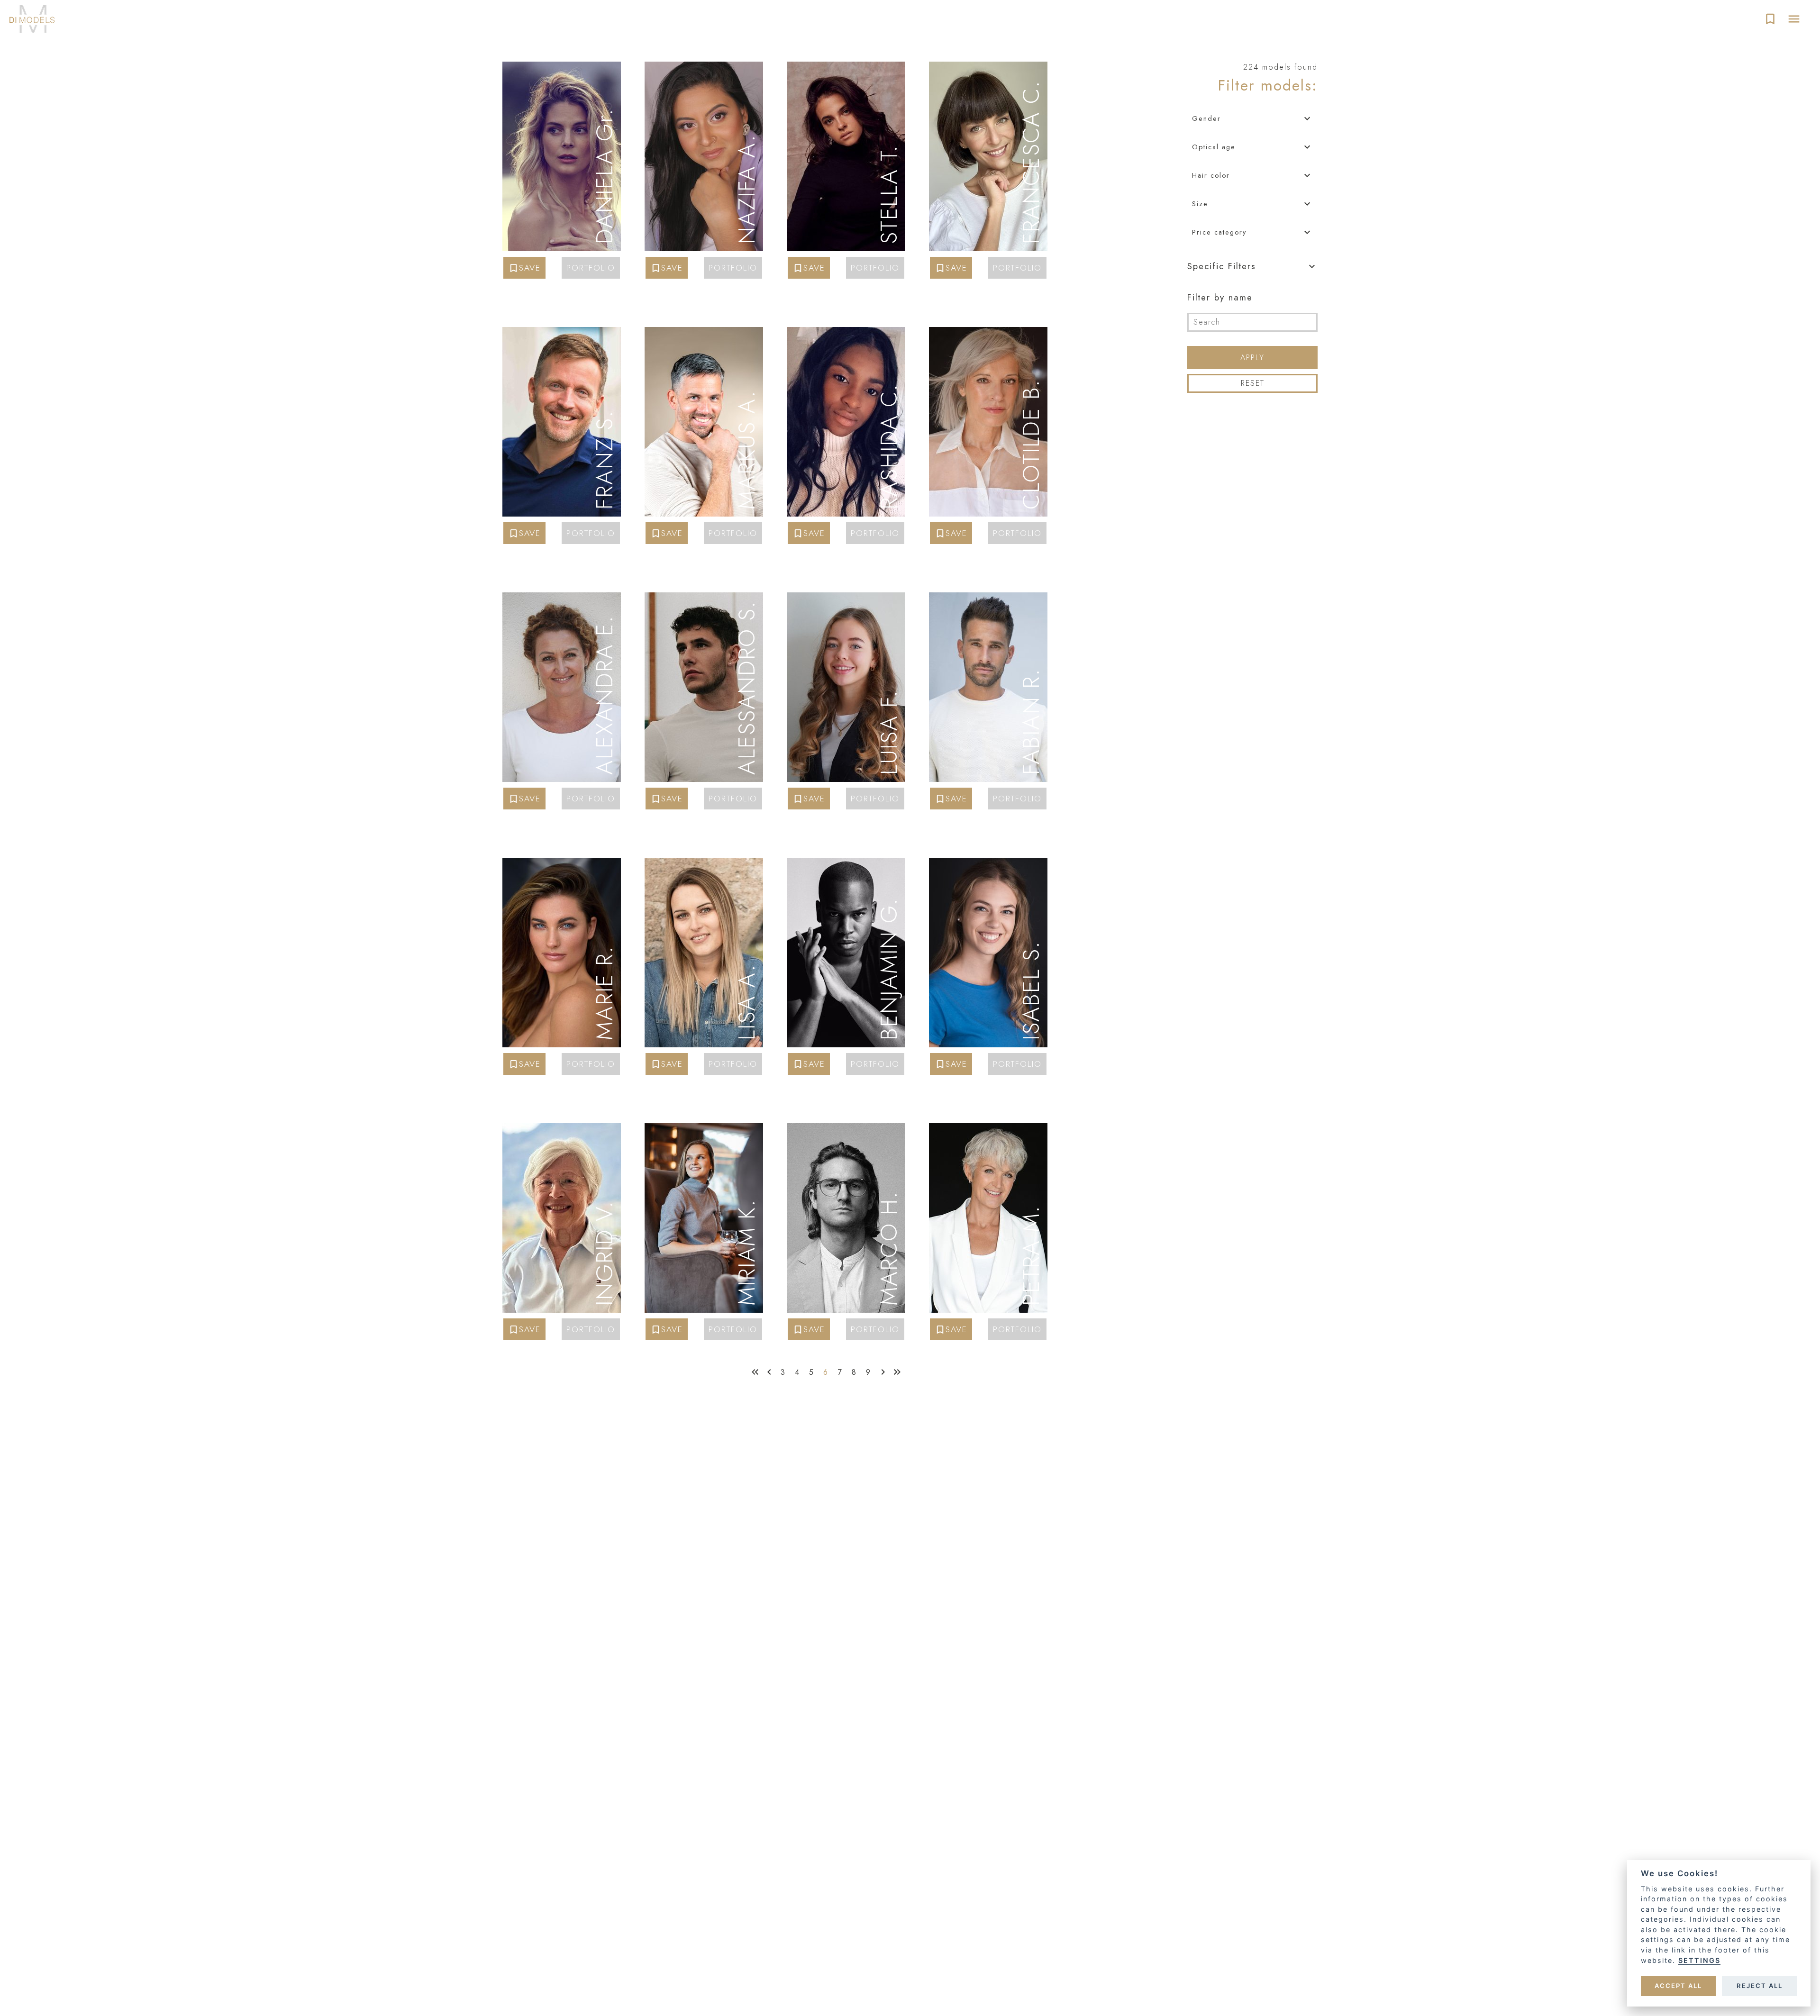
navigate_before (769, 1372)
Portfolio (591, 268)
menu (1794, 19)
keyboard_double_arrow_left (755, 1372)
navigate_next (883, 1372)
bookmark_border (1770, 19)
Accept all (1678, 1986)
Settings (1699, 1960)
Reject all (1760, 1986)
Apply (1252, 358)
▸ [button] (611, 72)
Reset (1253, 383)
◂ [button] (590, 72)
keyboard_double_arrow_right (897, 1372)
